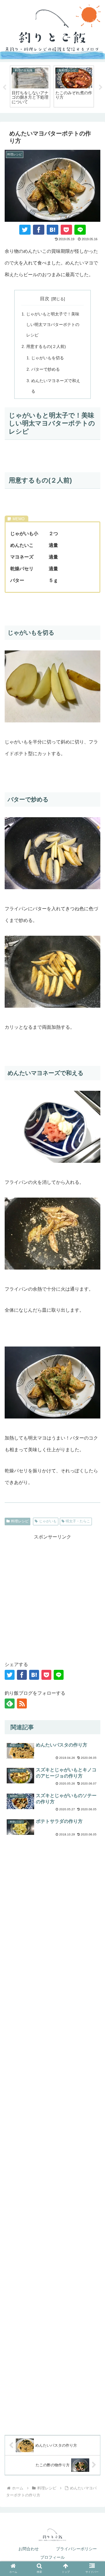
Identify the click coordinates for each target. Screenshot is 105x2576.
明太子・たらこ (78, 1521)
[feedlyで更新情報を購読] (10, 1703)
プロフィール (52, 2557)
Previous (4, 87)
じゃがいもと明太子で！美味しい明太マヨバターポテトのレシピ (53, 324)
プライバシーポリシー (76, 2549)
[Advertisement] (52, 1596)
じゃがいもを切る (48, 358)
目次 (45, 299)
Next (101, 87)
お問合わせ (29, 2549)
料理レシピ (20, 1521)
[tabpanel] (30, 86)
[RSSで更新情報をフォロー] (22, 1703)
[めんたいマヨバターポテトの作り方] (52, 230)
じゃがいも (48, 1521)
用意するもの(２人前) (46, 346)
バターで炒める (45, 369)
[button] (94, 1674)
